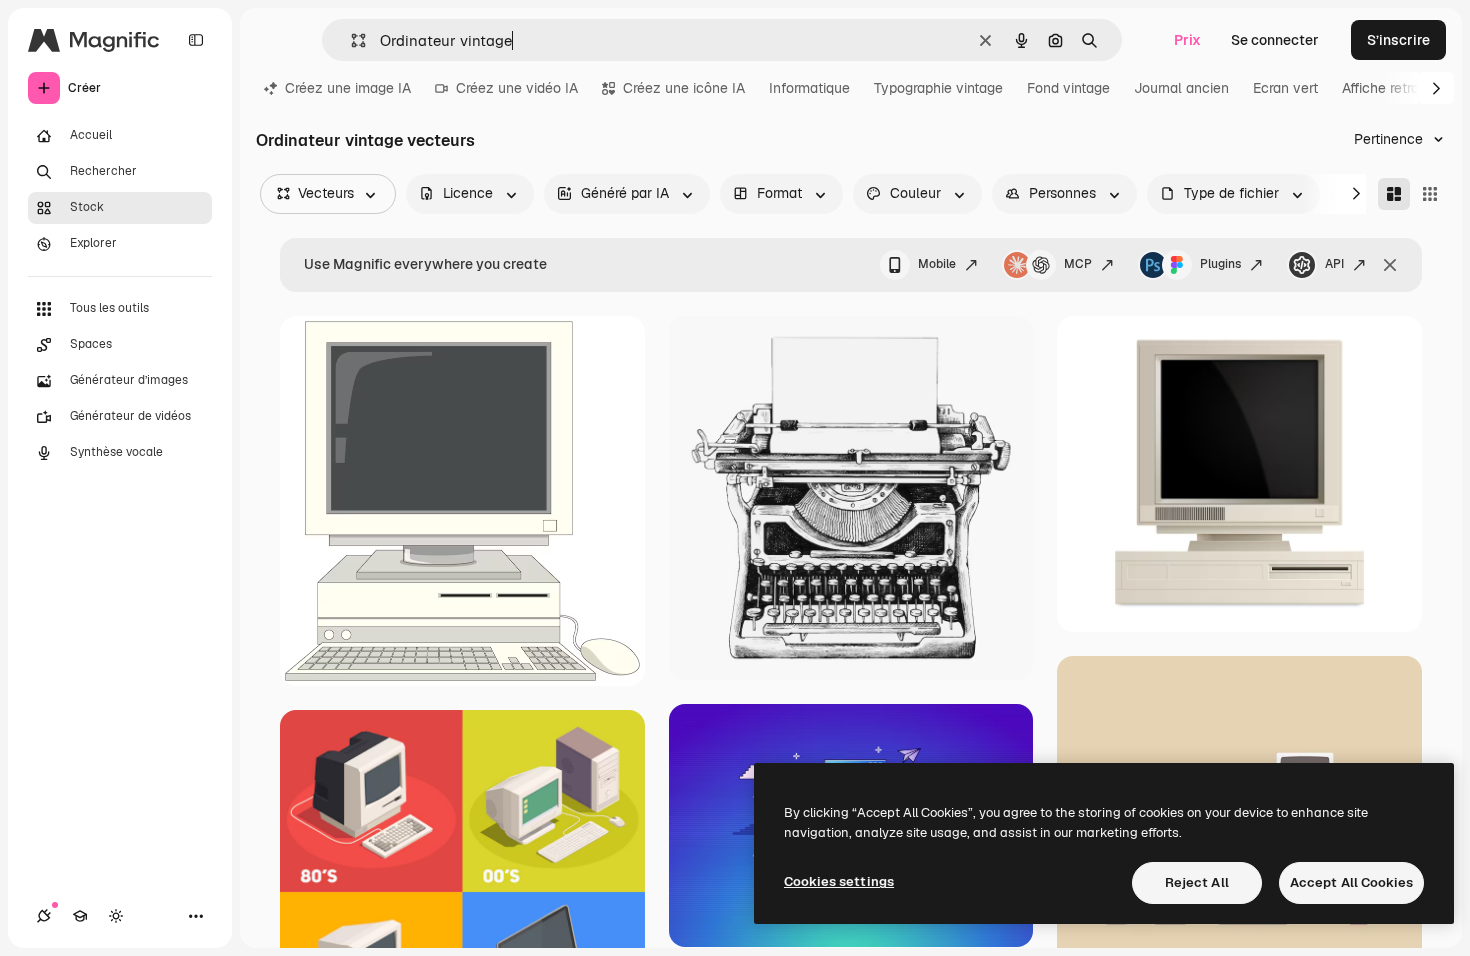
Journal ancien (1181, 88)
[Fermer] (1390, 265)
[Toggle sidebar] (196, 40)
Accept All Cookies (1351, 882)
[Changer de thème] (116, 916)
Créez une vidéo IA (517, 88)
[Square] (1430, 194)
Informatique (809, 88)
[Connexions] (44, 916)
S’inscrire (1398, 40)
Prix (1187, 40)
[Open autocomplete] (350, 40)
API (1334, 264)
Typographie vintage (938, 88)
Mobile (937, 264)
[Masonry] (1394, 194)
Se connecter (1275, 40)
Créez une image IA (348, 88)
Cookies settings (839, 881)
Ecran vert (1285, 88)
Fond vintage (1068, 88)
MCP (1078, 264)
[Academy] (80, 916)
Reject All (1197, 882)
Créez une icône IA (684, 88)
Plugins (1220, 264)
